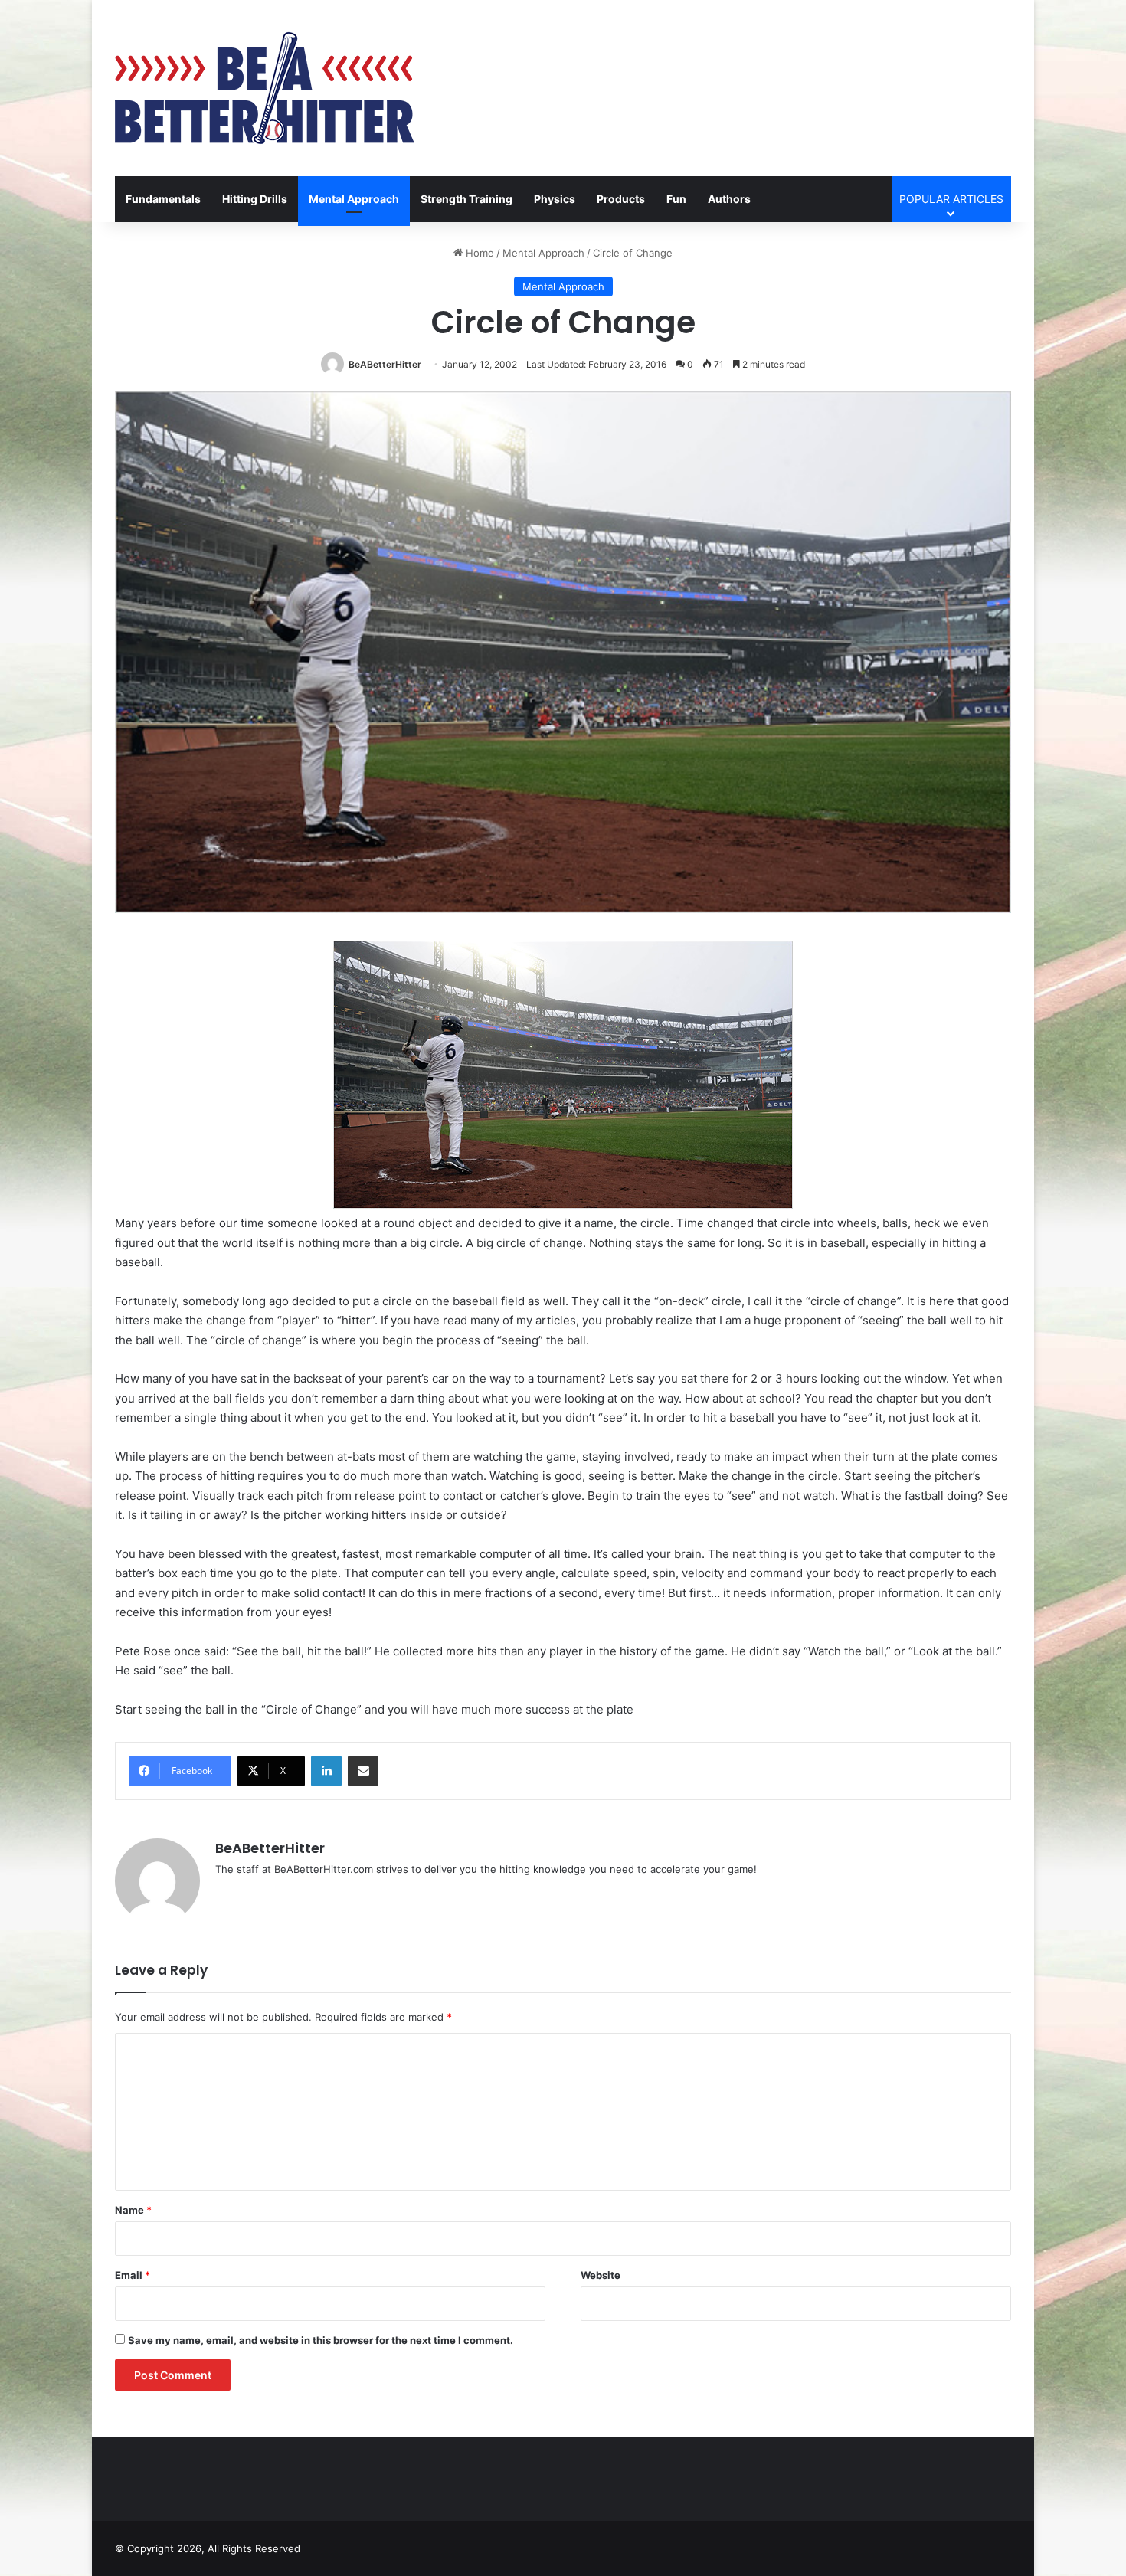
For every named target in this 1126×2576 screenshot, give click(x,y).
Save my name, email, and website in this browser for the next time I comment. (321, 2340)
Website (601, 2275)
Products (621, 199)
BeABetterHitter (385, 364)
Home (478, 253)
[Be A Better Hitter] (265, 88)
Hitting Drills (255, 199)
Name (133, 2210)
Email (133, 2275)
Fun (676, 199)
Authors (729, 199)
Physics (555, 199)
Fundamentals (163, 199)
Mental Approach (354, 199)
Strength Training (466, 199)
